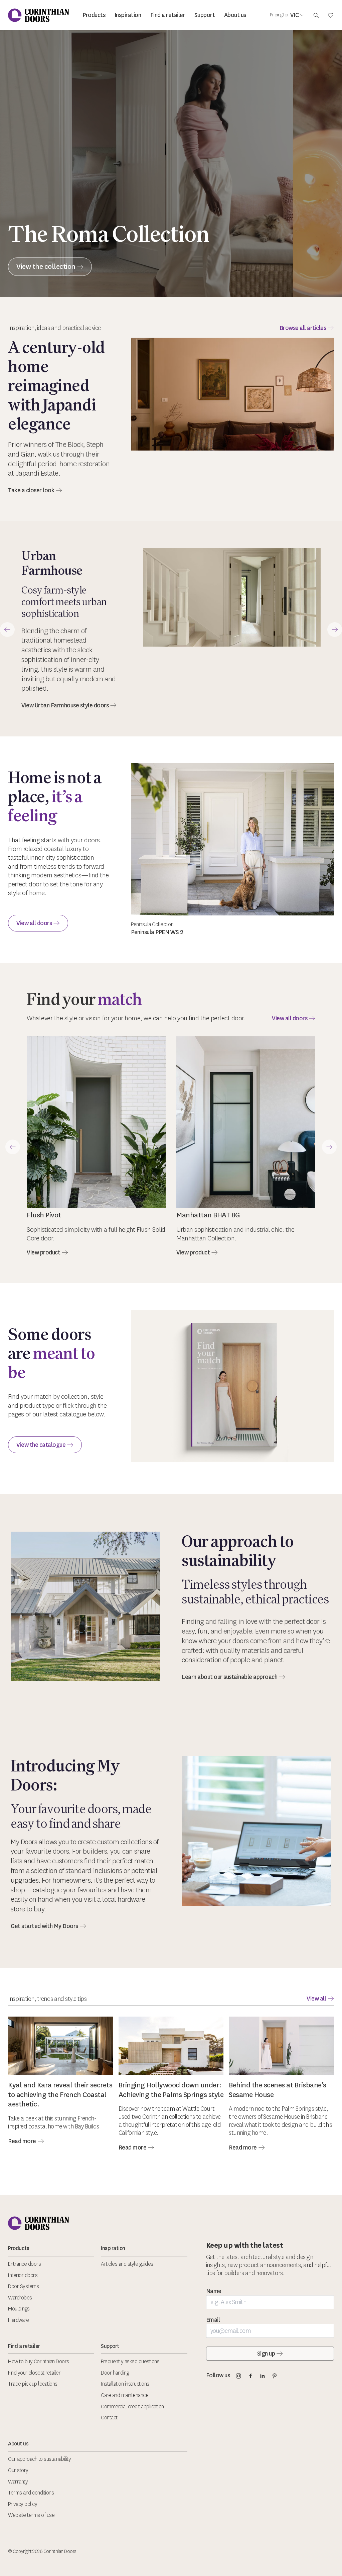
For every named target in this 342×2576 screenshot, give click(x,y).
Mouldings (19, 2309)
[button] (7, 630)
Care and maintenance (125, 2395)
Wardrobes (20, 2298)
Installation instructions (125, 2384)
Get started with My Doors (44, 1926)
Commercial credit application (132, 2407)
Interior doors (23, 2275)
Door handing (115, 2373)
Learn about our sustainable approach (229, 1677)
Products (94, 15)
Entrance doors (24, 2264)
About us (235, 15)
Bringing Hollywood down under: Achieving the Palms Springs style (171, 2090)
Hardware (18, 2320)
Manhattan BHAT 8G (208, 1215)
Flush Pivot (44, 1215)
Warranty (18, 2482)
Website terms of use (31, 2515)
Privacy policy (23, 2504)
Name (214, 2291)
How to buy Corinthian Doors (39, 2361)
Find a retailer (168, 15)
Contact (109, 2418)
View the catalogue (41, 1445)
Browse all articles (303, 328)
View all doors (34, 923)
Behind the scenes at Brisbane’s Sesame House (278, 2090)
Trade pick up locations (33, 2384)
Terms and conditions (31, 2493)
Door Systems (23, 2286)
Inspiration (128, 15)
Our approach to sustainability (39, 2459)
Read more (22, 2141)
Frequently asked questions (130, 2361)
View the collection (46, 266)
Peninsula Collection (152, 924)
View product (43, 1252)
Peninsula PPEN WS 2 (157, 932)
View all (316, 1999)
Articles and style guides (127, 2264)
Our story (18, 2470)
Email (213, 2320)
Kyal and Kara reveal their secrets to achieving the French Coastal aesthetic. (60, 2095)
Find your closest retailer (34, 2373)
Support (205, 15)
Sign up (266, 2354)
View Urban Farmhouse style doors (65, 705)
